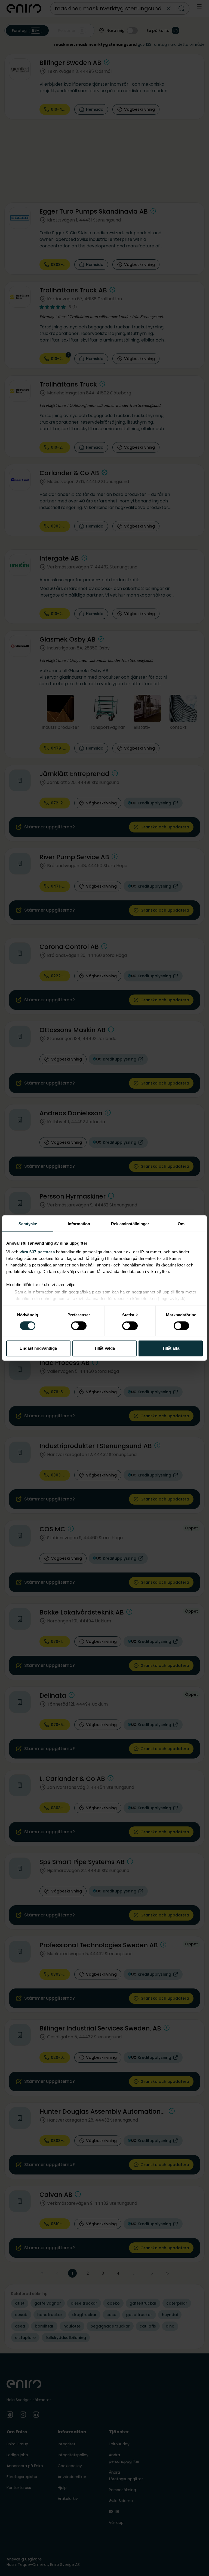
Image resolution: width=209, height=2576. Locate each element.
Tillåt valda (104, 1348)
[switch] (79, 1326)
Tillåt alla (171, 1348)
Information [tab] (79, 1224)
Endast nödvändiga (38, 1348)
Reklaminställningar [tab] (130, 1224)
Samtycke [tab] (28, 1224)
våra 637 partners (37, 1252)
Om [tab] (181, 1224)
